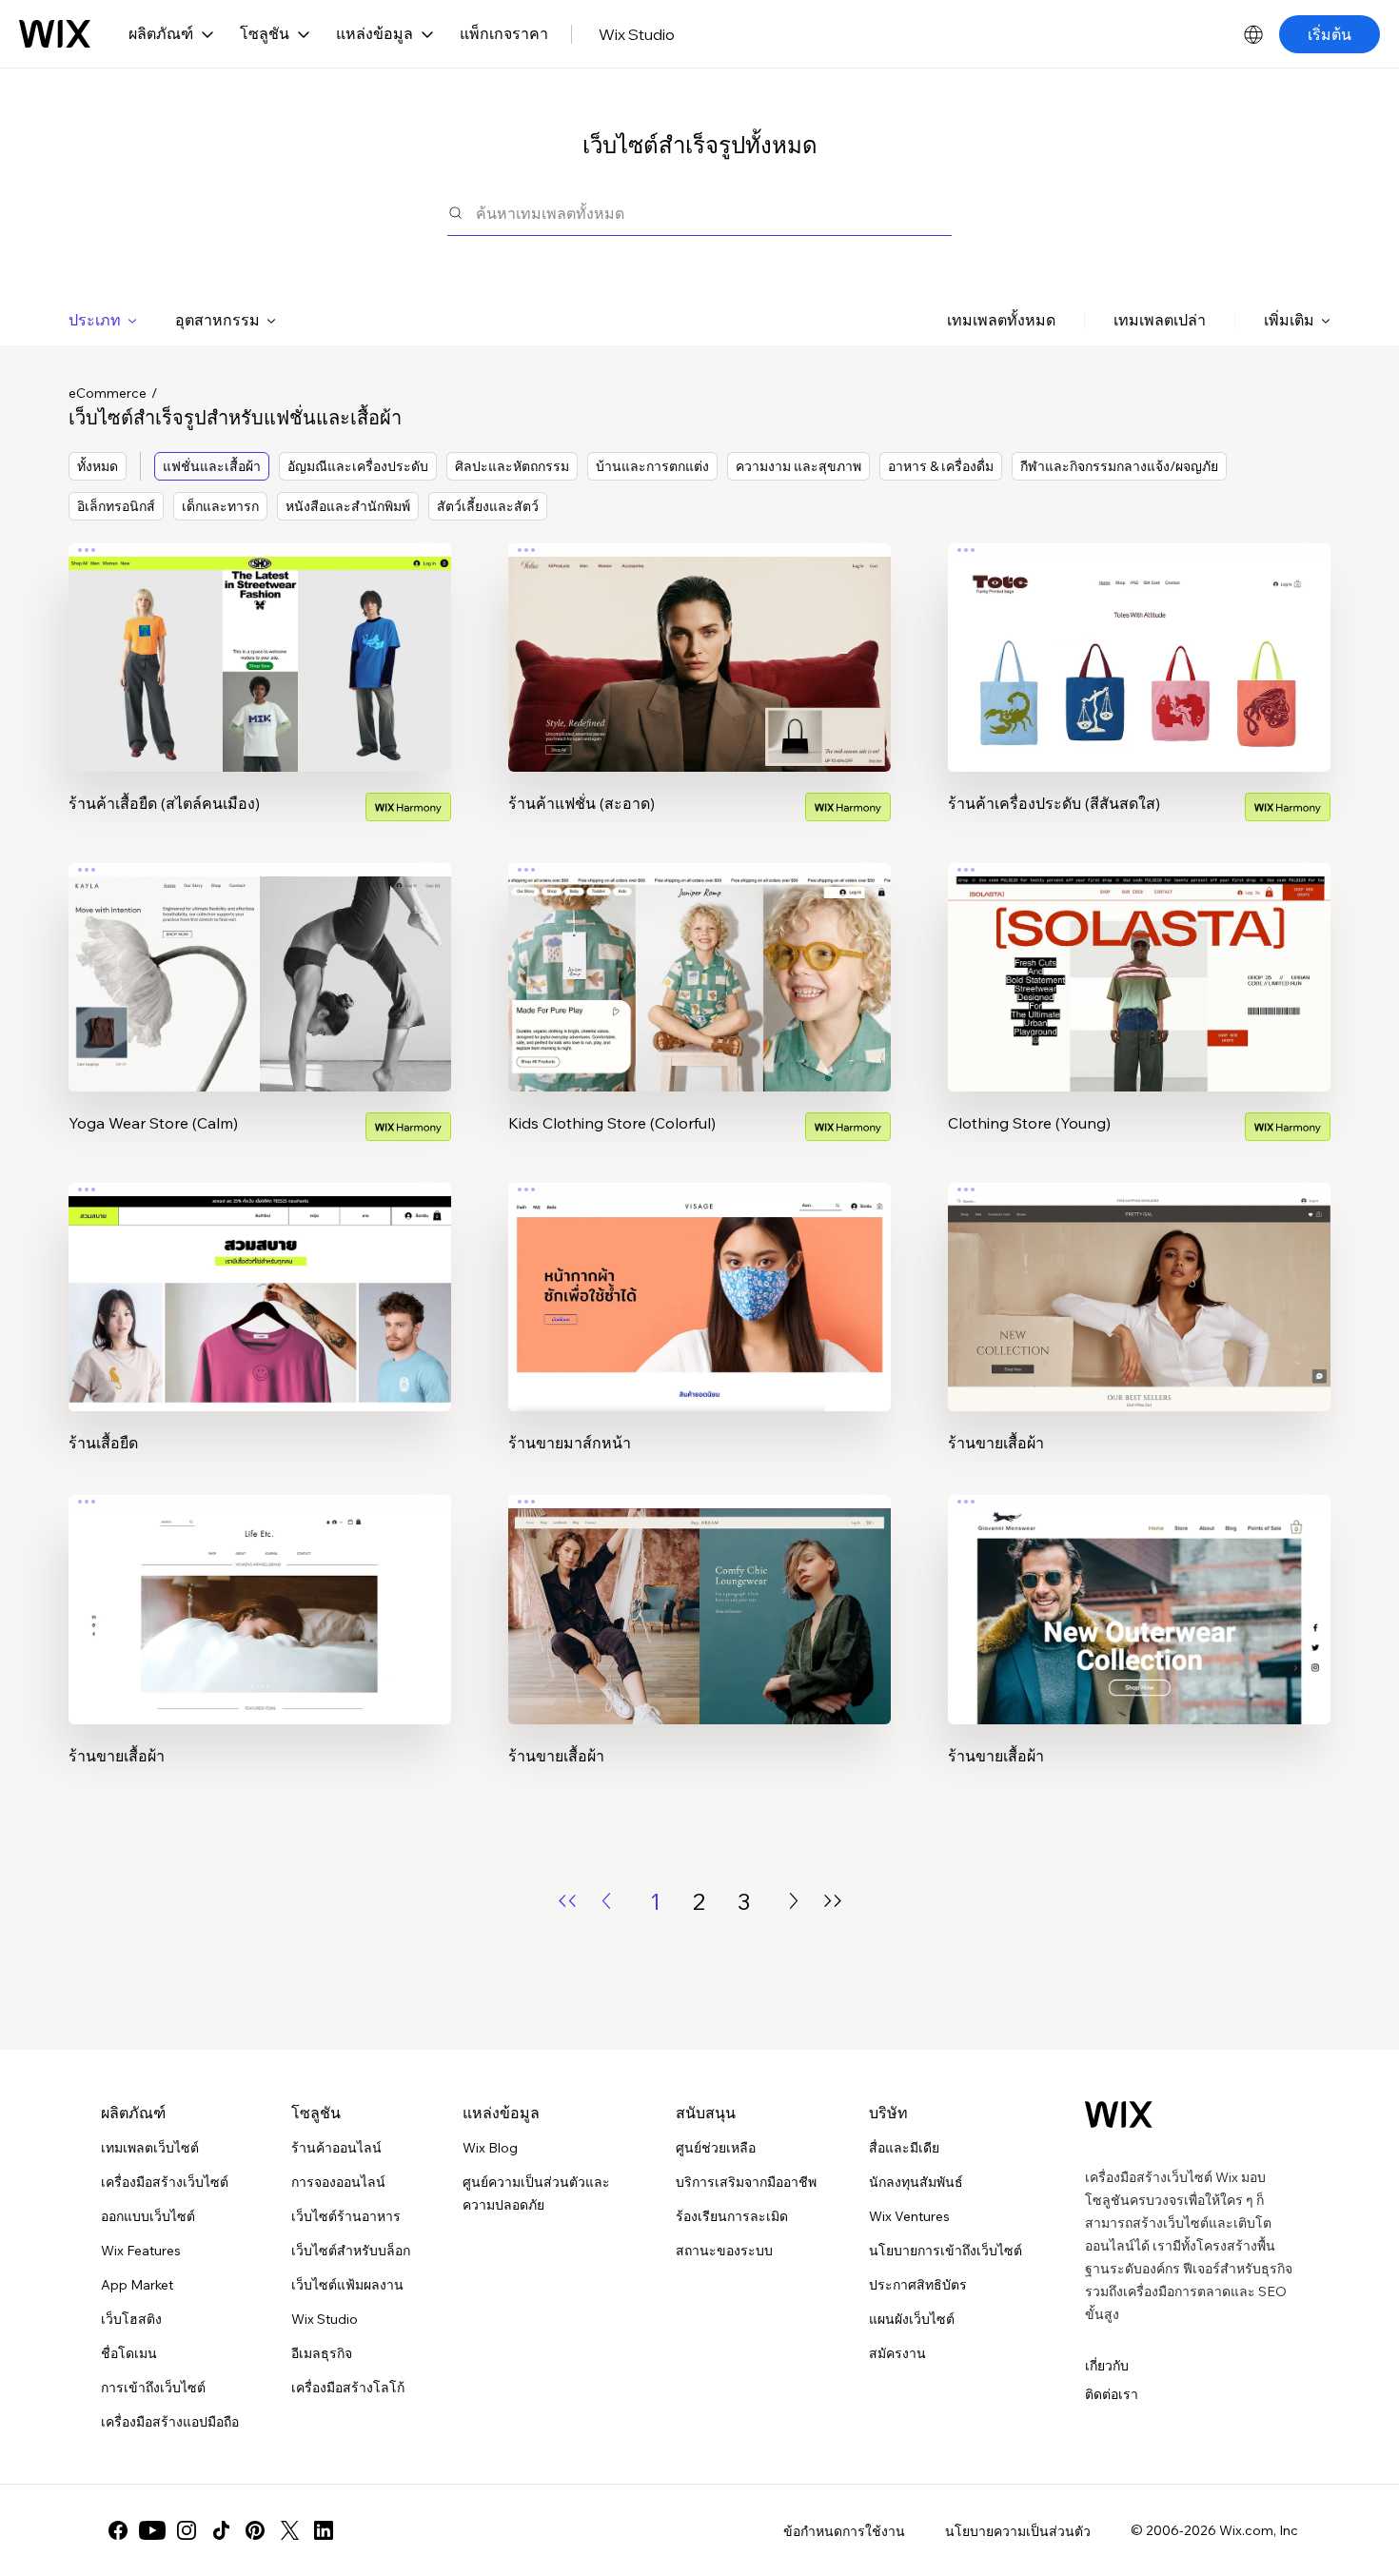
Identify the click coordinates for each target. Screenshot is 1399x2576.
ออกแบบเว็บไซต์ (148, 2216)
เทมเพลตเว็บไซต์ (150, 2148)
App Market (137, 2285)
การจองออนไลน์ (338, 2182)
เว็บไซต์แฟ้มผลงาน (347, 2285)
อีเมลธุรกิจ (322, 2353)
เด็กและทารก (220, 506)
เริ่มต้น (1330, 34)
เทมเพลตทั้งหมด (1001, 320)
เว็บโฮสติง (131, 2319)
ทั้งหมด (98, 466)
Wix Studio (637, 34)
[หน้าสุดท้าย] (833, 1901)
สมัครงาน (897, 2353)
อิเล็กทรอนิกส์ (116, 506)
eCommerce (108, 393)
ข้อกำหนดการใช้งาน (844, 2531)
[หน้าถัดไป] (794, 1901)
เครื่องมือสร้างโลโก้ (348, 2388)
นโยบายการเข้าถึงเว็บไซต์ (946, 2251)
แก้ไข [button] (260, 641)
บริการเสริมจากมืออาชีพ (746, 2182)
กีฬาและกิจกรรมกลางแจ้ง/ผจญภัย (1119, 466)
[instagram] (187, 2530)
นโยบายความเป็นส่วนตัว (1018, 2531)
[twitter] (289, 2530)
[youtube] (152, 2530)
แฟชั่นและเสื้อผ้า (212, 466)
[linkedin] (324, 2530)
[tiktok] (221, 2530)
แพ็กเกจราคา (504, 33)
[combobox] (714, 213)
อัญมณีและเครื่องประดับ (358, 466)
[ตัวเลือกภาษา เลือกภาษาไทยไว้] (1253, 34)
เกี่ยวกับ (1107, 2366)
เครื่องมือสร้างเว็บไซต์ (165, 2182)
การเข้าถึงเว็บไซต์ (153, 2388)
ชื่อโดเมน (129, 2353)
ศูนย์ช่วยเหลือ (716, 2148)
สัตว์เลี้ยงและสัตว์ (488, 506)
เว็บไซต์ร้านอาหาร (346, 2216)
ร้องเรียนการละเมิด (732, 2216)
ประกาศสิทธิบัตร (918, 2285)
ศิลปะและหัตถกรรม (512, 466)
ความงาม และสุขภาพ (798, 466)
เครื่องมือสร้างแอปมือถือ (170, 2422)
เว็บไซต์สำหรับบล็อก (351, 2251)
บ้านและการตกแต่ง (652, 466)
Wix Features (141, 2251)
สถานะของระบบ (724, 2251)
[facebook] (118, 2530)
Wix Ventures (909, 2216)
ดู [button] (260, 695)
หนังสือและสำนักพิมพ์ (348, 506)
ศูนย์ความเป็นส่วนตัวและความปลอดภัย (536, 2193)
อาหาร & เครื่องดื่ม (941, 466)
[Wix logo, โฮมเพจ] (55, 34)
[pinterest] (255, 2530)
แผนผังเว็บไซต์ (912, 2319)
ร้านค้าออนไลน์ (336, 2148)
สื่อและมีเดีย (904, 2148)
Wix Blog (490, 2148)
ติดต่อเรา (1112, 2394)
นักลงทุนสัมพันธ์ (916, 2182)
